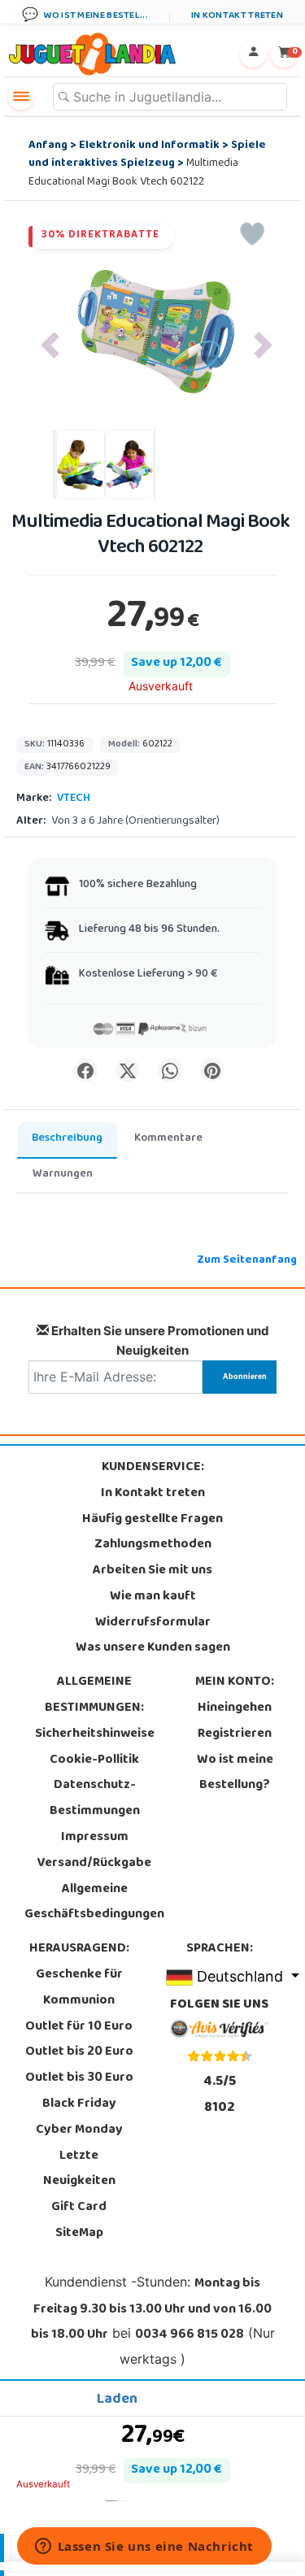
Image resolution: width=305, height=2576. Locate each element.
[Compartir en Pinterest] (212, 1070)
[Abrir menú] (21, 97)
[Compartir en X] (128, 1070)
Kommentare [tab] (168, 1139)
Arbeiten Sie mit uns (152, 1571)
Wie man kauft (153, 1597)
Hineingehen (235, 1708)
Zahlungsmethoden (153, 1545)
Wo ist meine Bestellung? (235, 1773)
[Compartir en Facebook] (85, 1070)
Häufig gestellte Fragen (152, 1520)
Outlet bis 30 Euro (79, 2078)
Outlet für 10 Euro (79, 2027)
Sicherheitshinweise (95, 1734)
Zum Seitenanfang (247, 1261)
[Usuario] (253, 54)
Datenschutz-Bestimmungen (95, 1799)
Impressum (95, 1838)
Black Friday (79, 2104)
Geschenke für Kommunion (79, 1988)
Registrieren (235, 1734)
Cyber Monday (79, 2130)
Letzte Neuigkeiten (79, 2169)
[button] (50, 345)
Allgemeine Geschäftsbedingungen (94, 1903)
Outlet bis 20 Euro (79, 2052)
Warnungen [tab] (63, 1175)
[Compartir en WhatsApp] (170, 1070)
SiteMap (79, 2234)
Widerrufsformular (153, 1623)
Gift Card (79, 2208)
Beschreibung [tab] (67, 1139)
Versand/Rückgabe (94, 1864)
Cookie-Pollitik (94, 1760)
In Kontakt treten (153, 1494)
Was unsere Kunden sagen (153, 1648)
